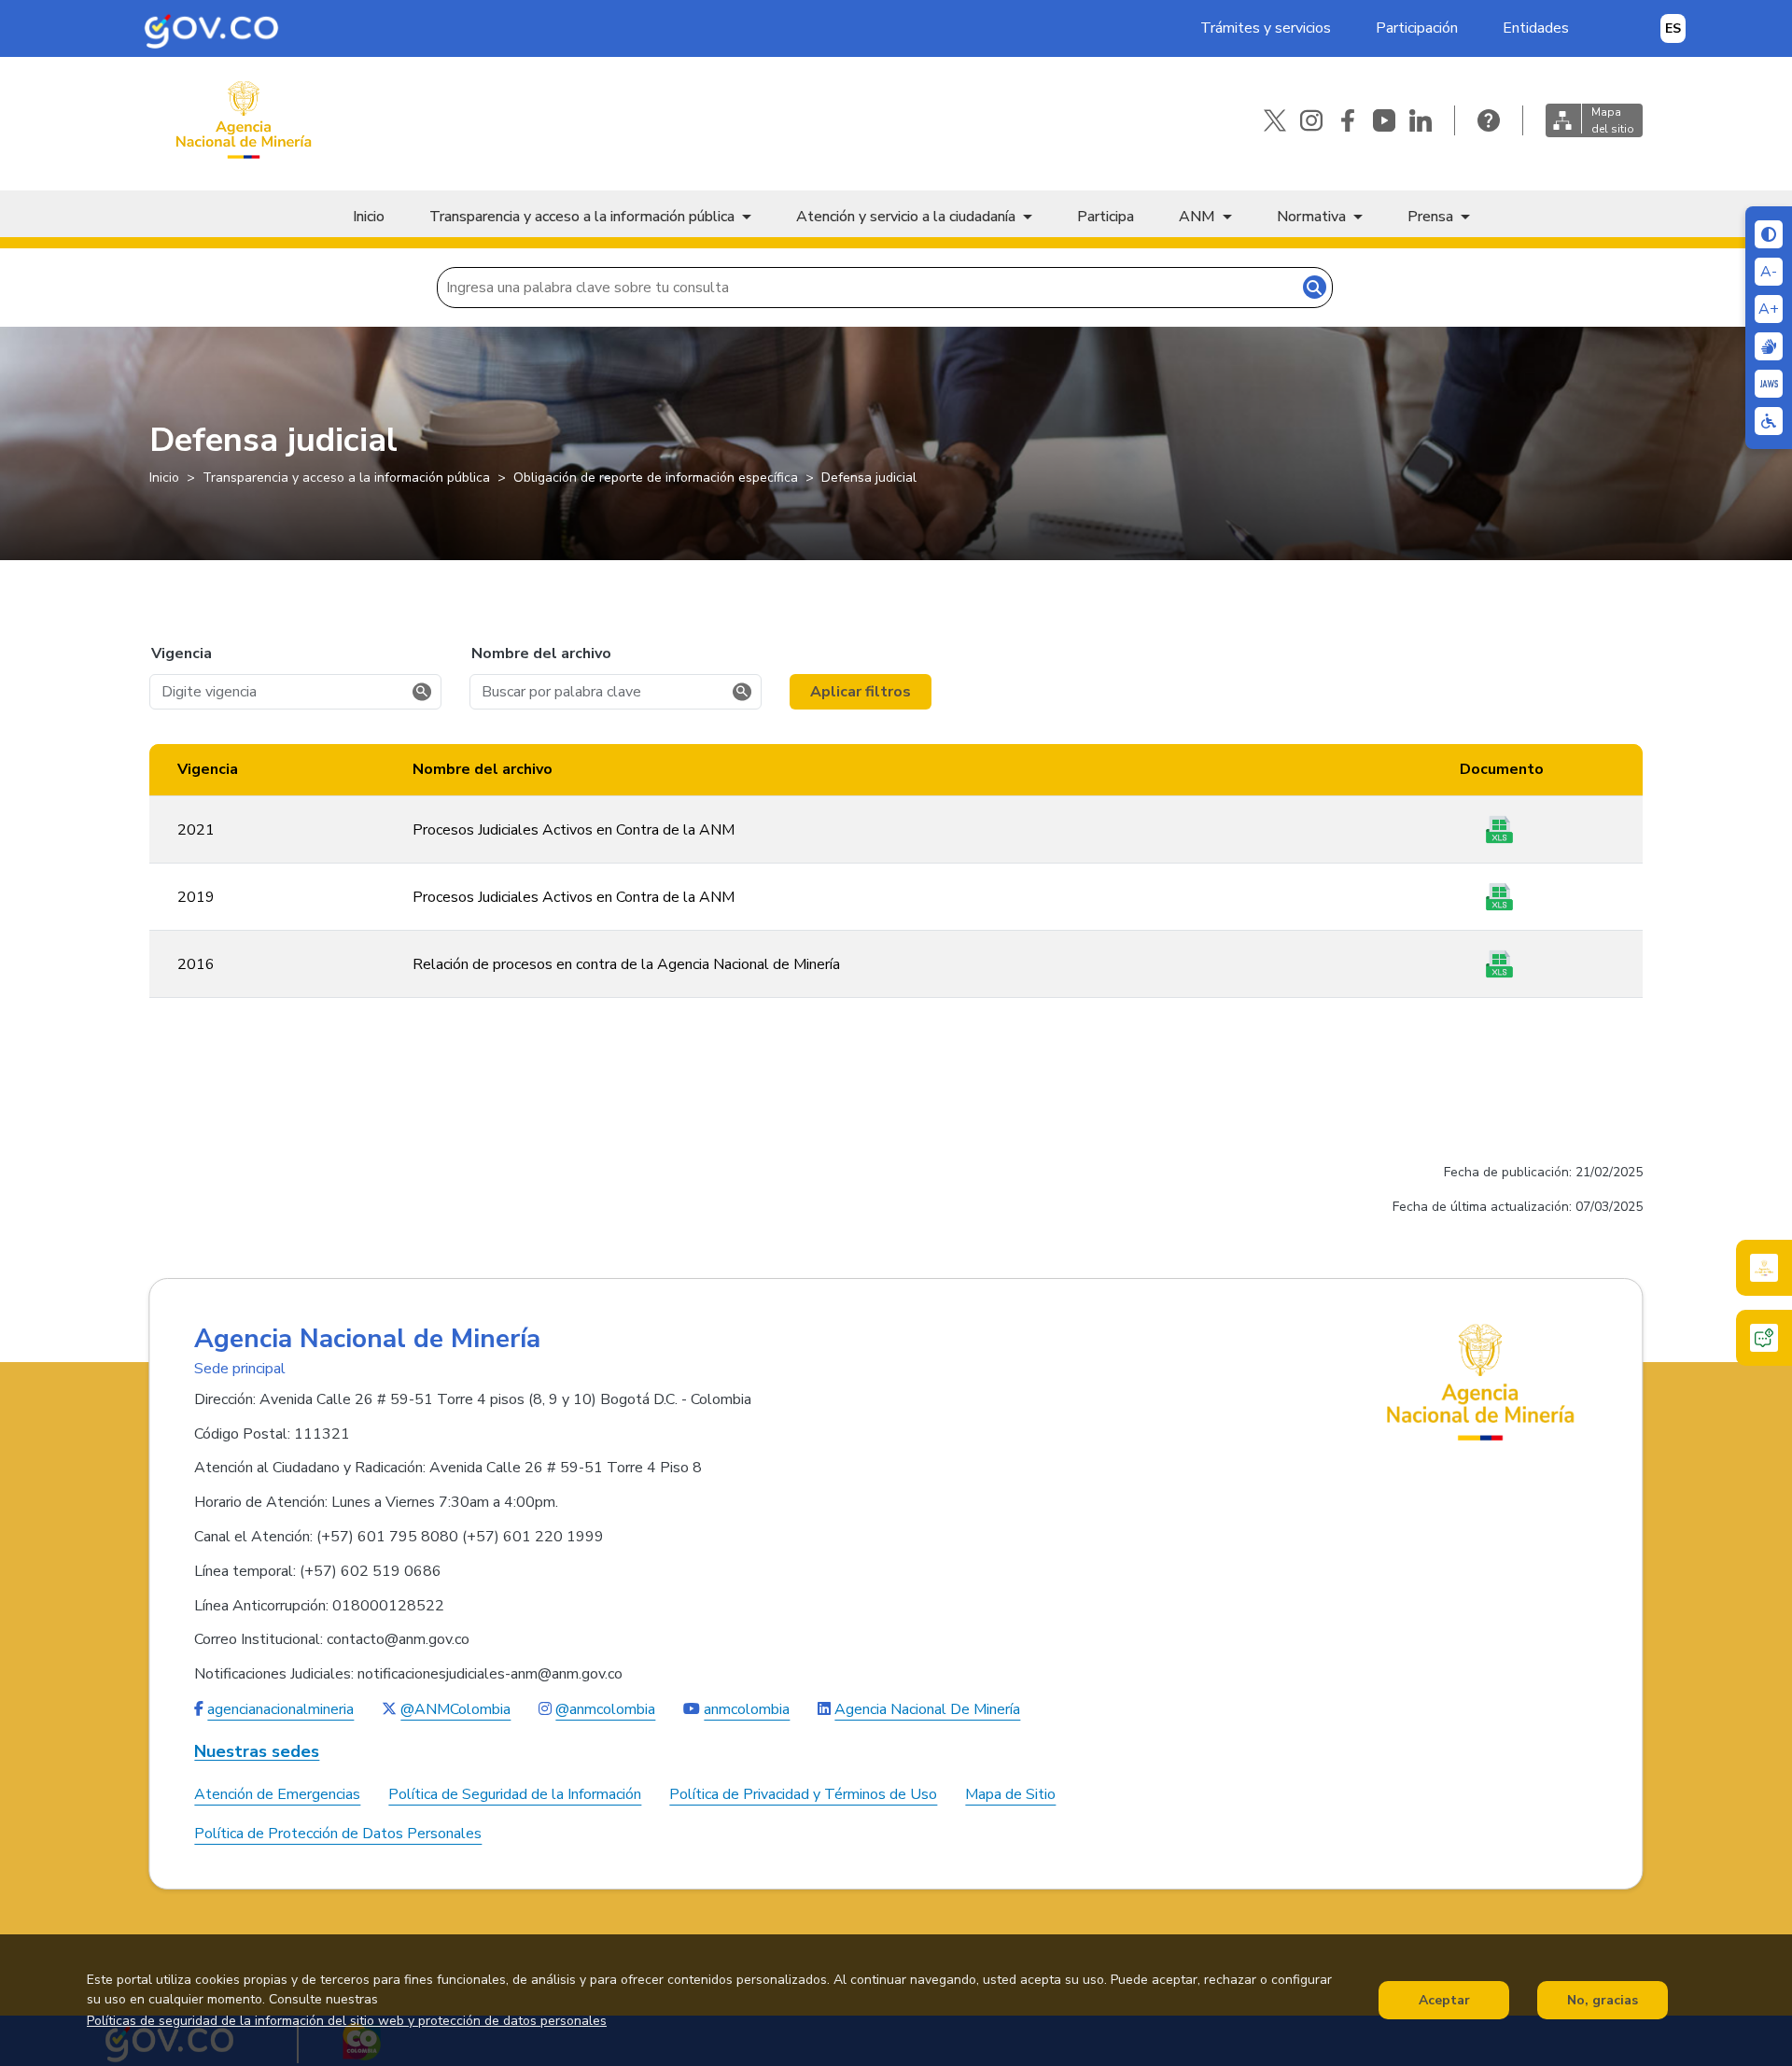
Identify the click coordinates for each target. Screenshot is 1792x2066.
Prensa (1430, 217)
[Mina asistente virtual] (1764, 1268)
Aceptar (1444, 2000)
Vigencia (182, 654)
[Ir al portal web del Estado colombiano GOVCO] (211, 28)
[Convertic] (1769, 384)
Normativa (1311, 217)
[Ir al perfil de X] (1275, 120)
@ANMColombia (455, 1709)
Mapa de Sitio (1010, 1794)
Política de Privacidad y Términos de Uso (803, 1794)
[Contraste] (1769, 234)
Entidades (1536, 28)
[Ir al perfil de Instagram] (1311, 120)
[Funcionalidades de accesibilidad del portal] (1769, 421)
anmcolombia (747, 1709)
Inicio (369, 217)
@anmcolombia (605, 1709)
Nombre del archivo (541, 654)
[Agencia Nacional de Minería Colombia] (243, 120)
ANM (1197, 217)
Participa (1106, 217)
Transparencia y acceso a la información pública (582, 217)
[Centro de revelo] (1769, 346)
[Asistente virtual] (1764, 1338)
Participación (1417, 28)
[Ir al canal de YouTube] (1384, 120)
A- (1769, 272)
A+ (1769, 309)
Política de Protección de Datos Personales (338, 1834)
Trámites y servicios (1266, 28)
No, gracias (1603, 2000)
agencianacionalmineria (280, 1709)
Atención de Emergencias (277, 1794)
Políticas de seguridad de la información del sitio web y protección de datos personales (347, 2021)
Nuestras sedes (257, 1752)
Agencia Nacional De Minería (927, 1709)
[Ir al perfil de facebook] (1348, 120)
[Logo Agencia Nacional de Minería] (1480, 1382)
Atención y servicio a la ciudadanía (906, 217)
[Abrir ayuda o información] (1489, 120)
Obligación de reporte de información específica (656, 478)
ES (1673, 28)
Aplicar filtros (861, 692)
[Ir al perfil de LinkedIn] (1421, 120)
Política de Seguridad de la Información (515, 1794)
